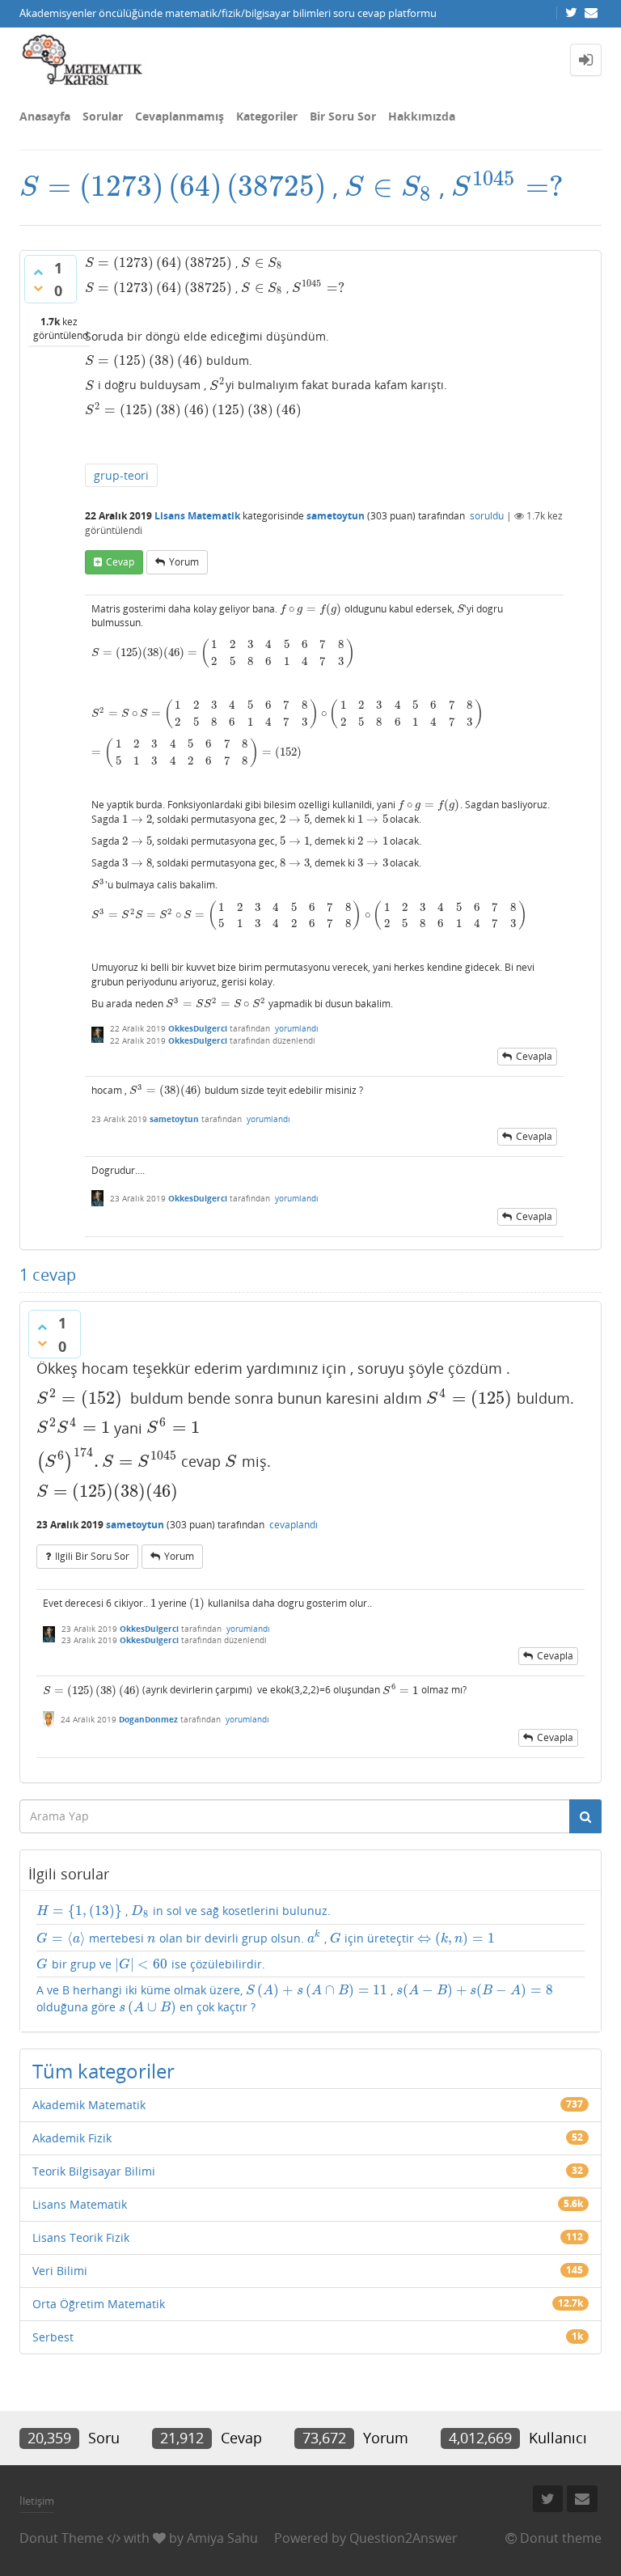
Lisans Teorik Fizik (81, 2237)
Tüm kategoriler (103, 2071)
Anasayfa (45, 116)
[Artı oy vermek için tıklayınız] (38, 272)
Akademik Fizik (72, 2138)
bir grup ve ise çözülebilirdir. (151, 1964)
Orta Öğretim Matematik (99, 2304)
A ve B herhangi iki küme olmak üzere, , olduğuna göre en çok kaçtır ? (295, 1999)
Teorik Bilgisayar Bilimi (94, 2171)
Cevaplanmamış (180, 116)
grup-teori (121, 475)
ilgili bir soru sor (92, 1556)
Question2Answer (403, 2538)
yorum (184, 562)
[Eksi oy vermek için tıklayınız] (38, 288)
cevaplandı (294, 1525)
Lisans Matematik (197, 516)
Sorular (103, 116)
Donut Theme (61, 2538)
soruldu (487, 516)
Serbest (53, 2337)
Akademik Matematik (89, 2105)
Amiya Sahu (222, 2538)
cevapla (534, 1056)
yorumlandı (297, 1028)
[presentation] (173, 186)
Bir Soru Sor (343, 116)
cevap (120, 562)
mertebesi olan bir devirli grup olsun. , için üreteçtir (266, 1938)
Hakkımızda (422, 116)
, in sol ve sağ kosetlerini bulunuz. (184, 1911)
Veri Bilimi (60, 2271)
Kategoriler (267, 116)
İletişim (37, 2501)
